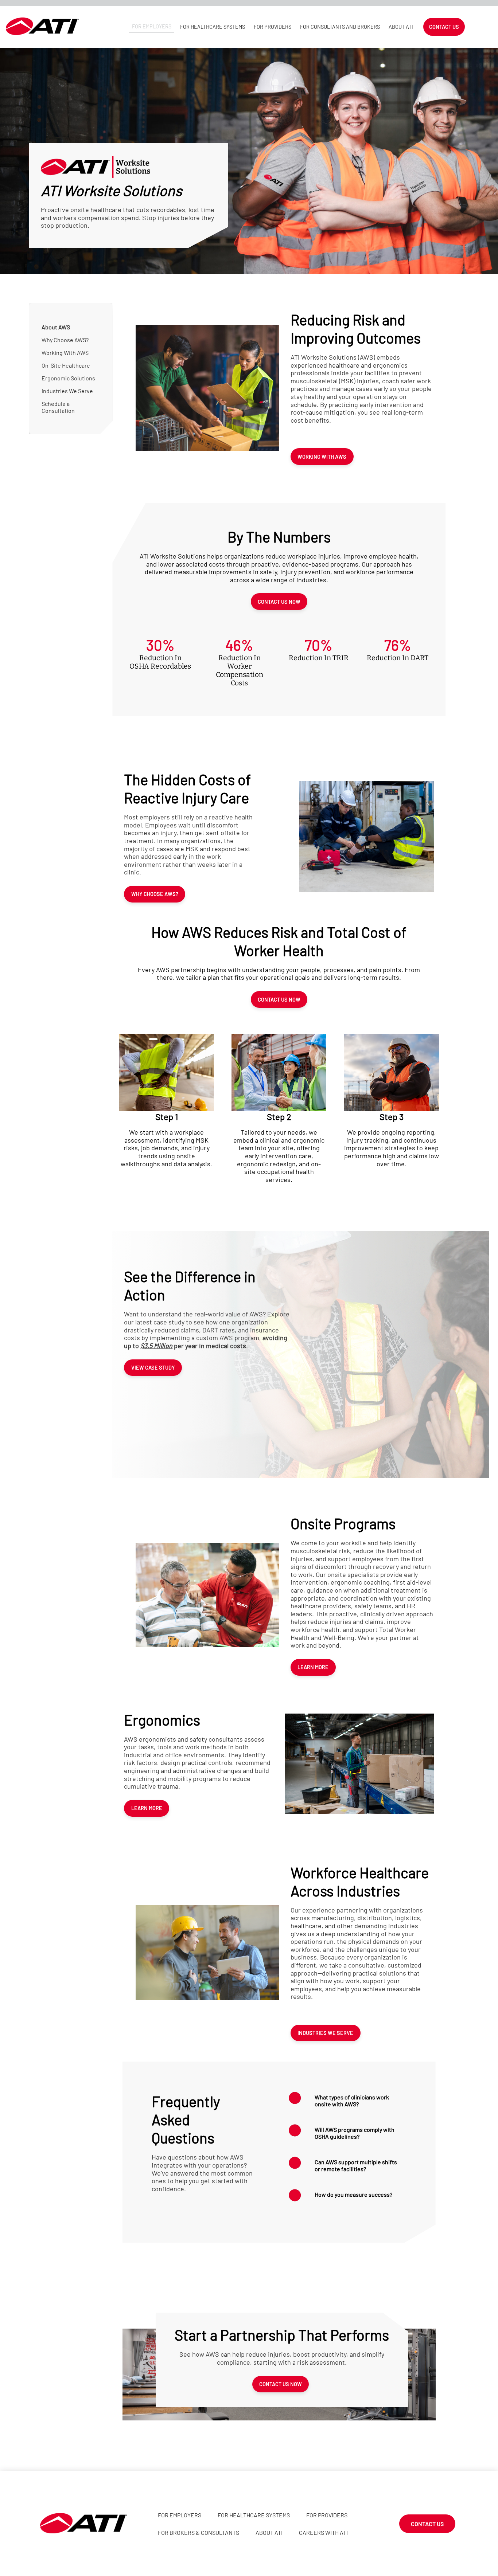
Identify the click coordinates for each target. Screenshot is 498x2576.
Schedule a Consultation (58, 407)
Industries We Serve (67, 391)
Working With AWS (65, 353)
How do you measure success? (353, 2194)
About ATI (401, 27)
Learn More (313, 1667)
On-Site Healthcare (66, 365)
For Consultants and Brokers (340, 27)
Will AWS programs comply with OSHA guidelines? (355, 2133)
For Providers (273, 27)
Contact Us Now (279, 602)
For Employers (152, 26)
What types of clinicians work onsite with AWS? (352, 2101)
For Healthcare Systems (213, 27)
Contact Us (444, 27)
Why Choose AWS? (65, 340)
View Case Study (153, 1368)
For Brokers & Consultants (199, 2532)
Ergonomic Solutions (68, 378)
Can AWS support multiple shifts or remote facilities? (356, 2165)
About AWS (56, 327)
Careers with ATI (323, 2532)
